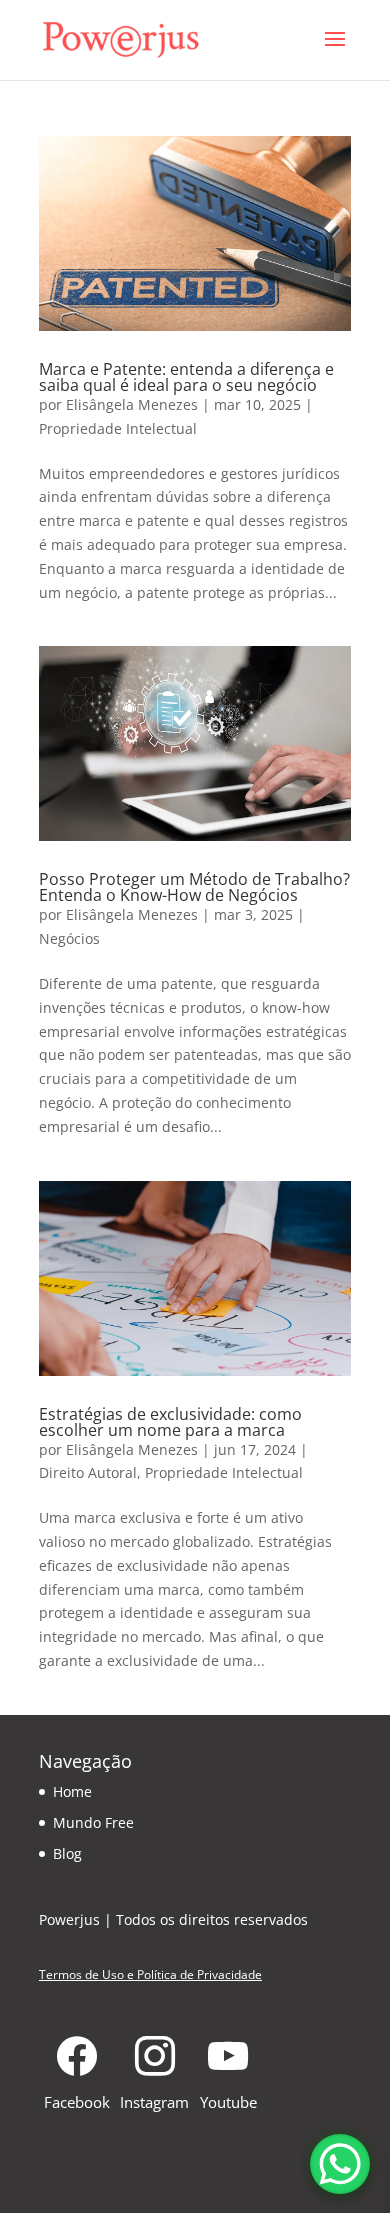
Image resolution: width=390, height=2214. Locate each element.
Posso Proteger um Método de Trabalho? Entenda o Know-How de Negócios (194, 887)
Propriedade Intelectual (118, 428)
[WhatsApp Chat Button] (340, 2164)
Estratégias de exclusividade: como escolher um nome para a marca (170, 1422)
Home (72, 1791)
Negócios (69, 938)
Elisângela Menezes (132, 404)
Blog (67, 1853)
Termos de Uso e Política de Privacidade (150, 1974)
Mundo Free (93, 1822)
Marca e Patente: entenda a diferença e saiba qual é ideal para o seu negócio (186, 377)
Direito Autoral (88, 1472)
